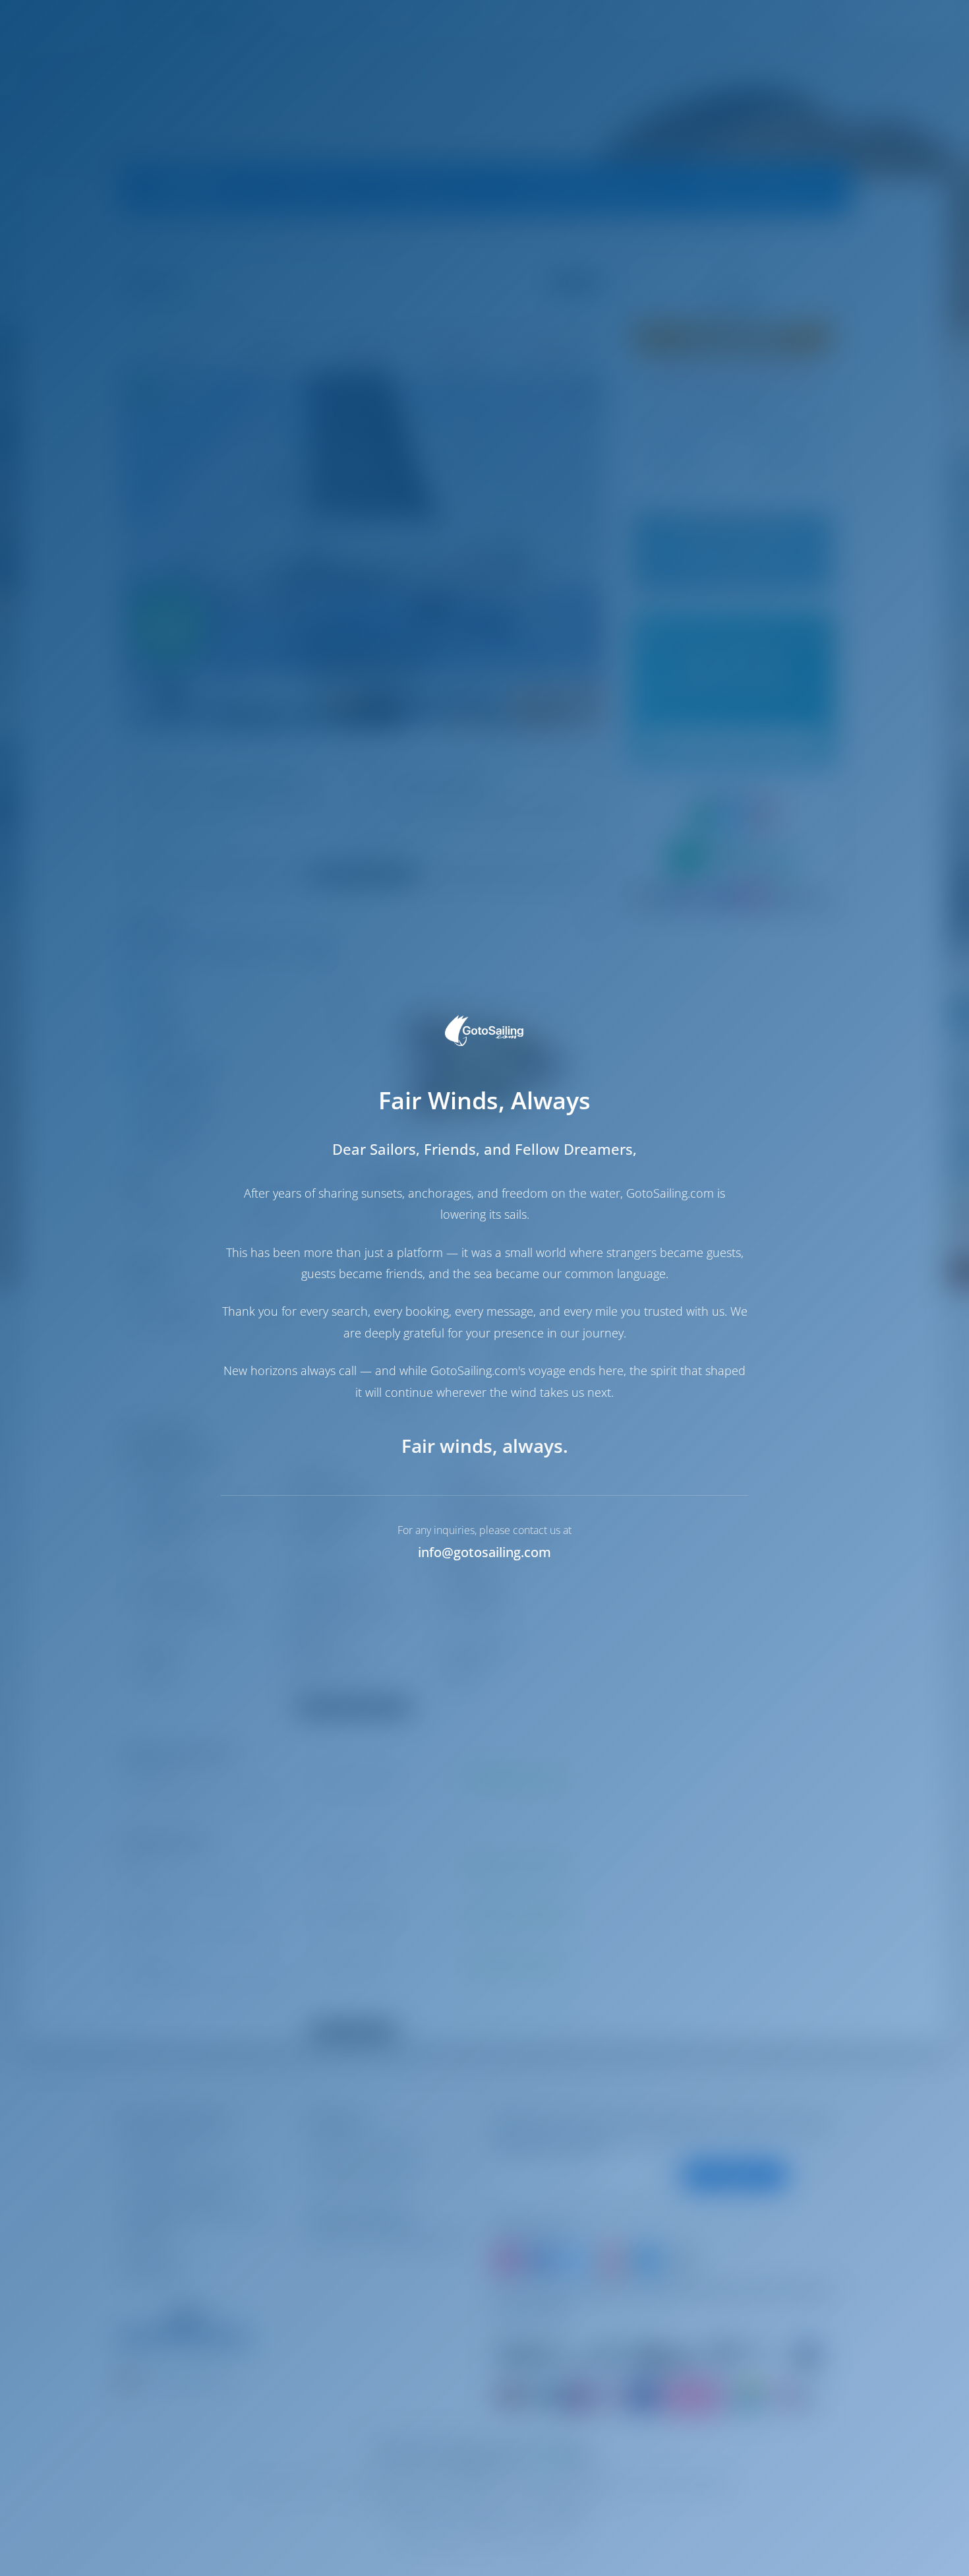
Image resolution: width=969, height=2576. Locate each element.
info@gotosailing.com (484, 1552)
